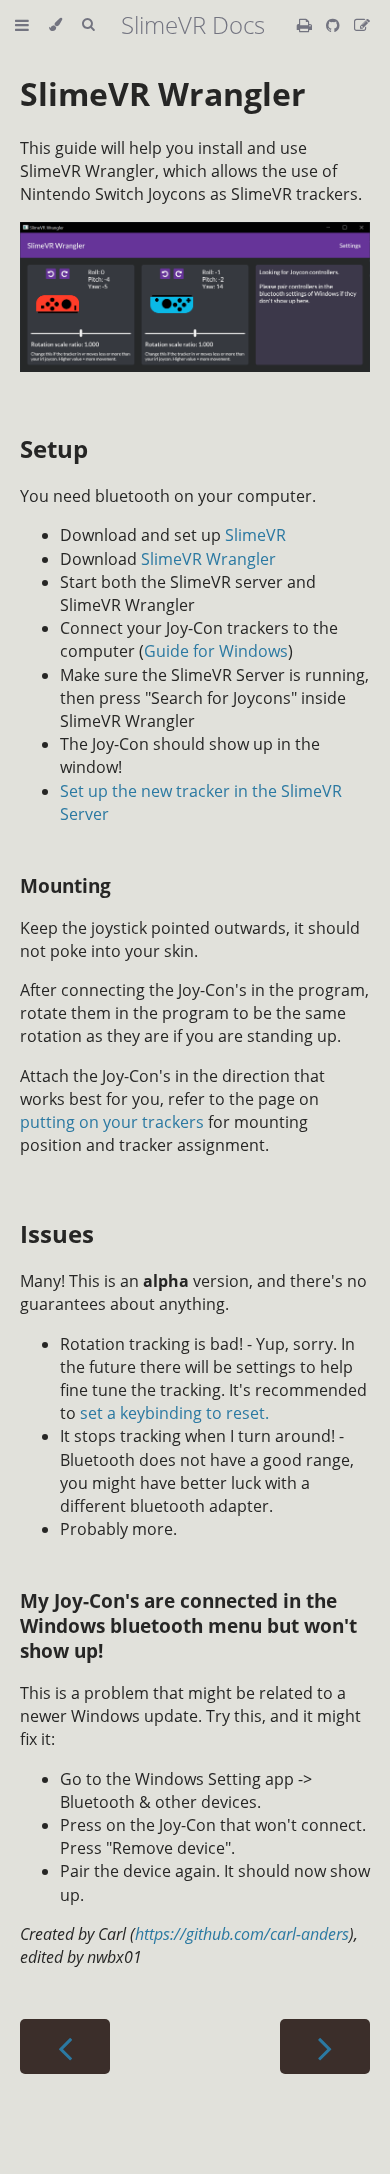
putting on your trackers (112, 1122)
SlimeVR (255, 535)
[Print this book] (306, 25)
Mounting (65, 885)
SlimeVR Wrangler (163, 93)
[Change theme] (55, 25)
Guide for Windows (216, 651)
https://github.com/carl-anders (242, 1934)
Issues (57, 1233)
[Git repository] (335, 25)
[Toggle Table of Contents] (22, 25)
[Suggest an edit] (362, 25)
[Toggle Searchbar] (88, 25)
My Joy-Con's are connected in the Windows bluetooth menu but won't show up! (188, 1625)
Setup (54, 448)
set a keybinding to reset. (174, 1413)
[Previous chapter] (65, 2046)
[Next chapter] (325, 2046)
